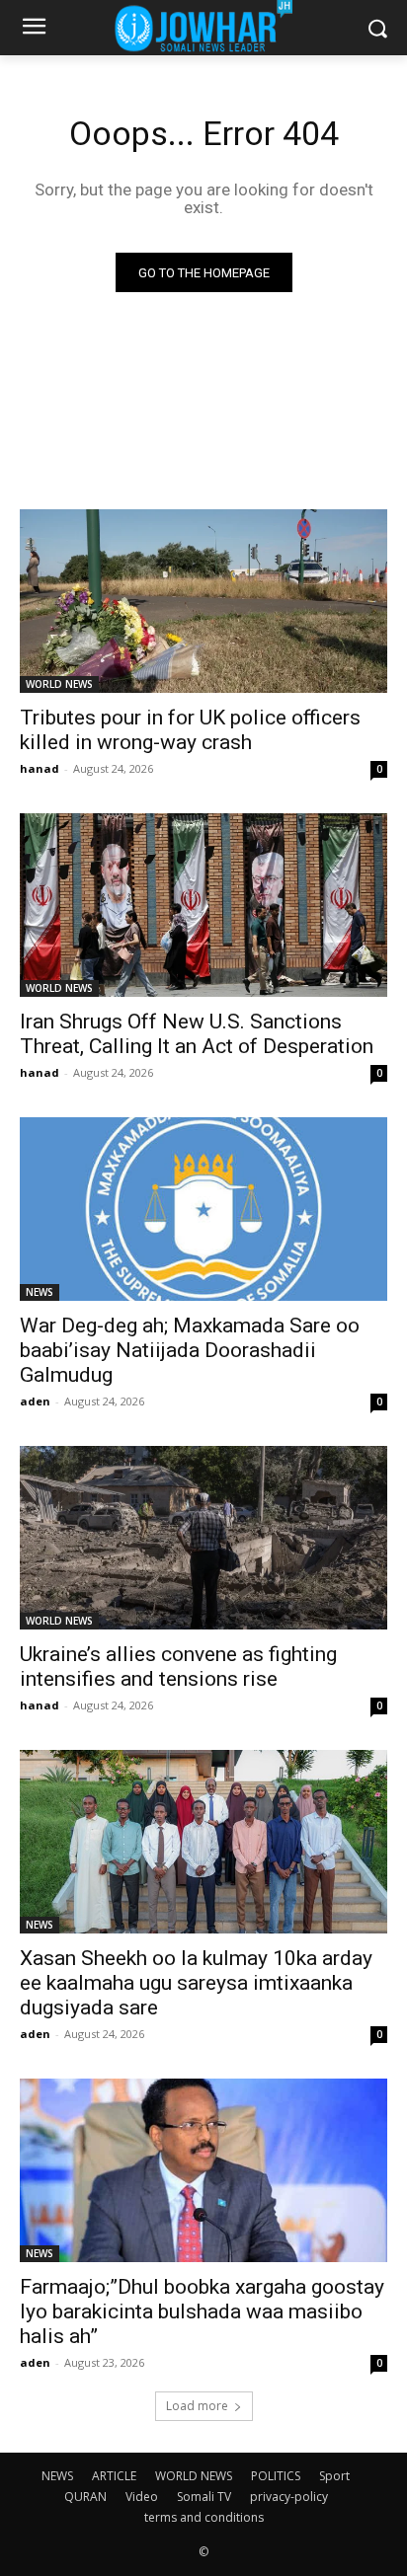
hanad (40, 768)
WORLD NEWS (59, 684)
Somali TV (204, 2497)
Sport (334, 2476)
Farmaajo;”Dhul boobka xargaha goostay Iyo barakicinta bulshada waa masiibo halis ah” (202, 2311)
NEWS (40, 1292)
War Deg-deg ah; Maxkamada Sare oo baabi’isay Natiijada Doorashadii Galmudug (190, 1350)
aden (35, 1401)
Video (142, 2497)
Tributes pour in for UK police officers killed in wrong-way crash (190, 730)
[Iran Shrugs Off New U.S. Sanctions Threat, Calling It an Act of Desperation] (203, 905)
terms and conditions (204, 2517)
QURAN (85, 2497)
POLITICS (276, 2476)
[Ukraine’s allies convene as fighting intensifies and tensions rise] (203, 1538)
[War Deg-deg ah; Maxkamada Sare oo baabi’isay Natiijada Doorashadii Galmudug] (203, 1209)
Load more (197, 2406)
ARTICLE (114, 2476)
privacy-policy (289, 2497)
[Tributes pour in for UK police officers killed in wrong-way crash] (203, 601)
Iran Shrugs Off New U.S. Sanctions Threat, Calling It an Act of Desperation (197, 1034)
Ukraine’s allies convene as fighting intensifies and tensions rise (178, 1667)
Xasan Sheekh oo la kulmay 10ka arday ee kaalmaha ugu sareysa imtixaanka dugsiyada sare (196, 1983)
